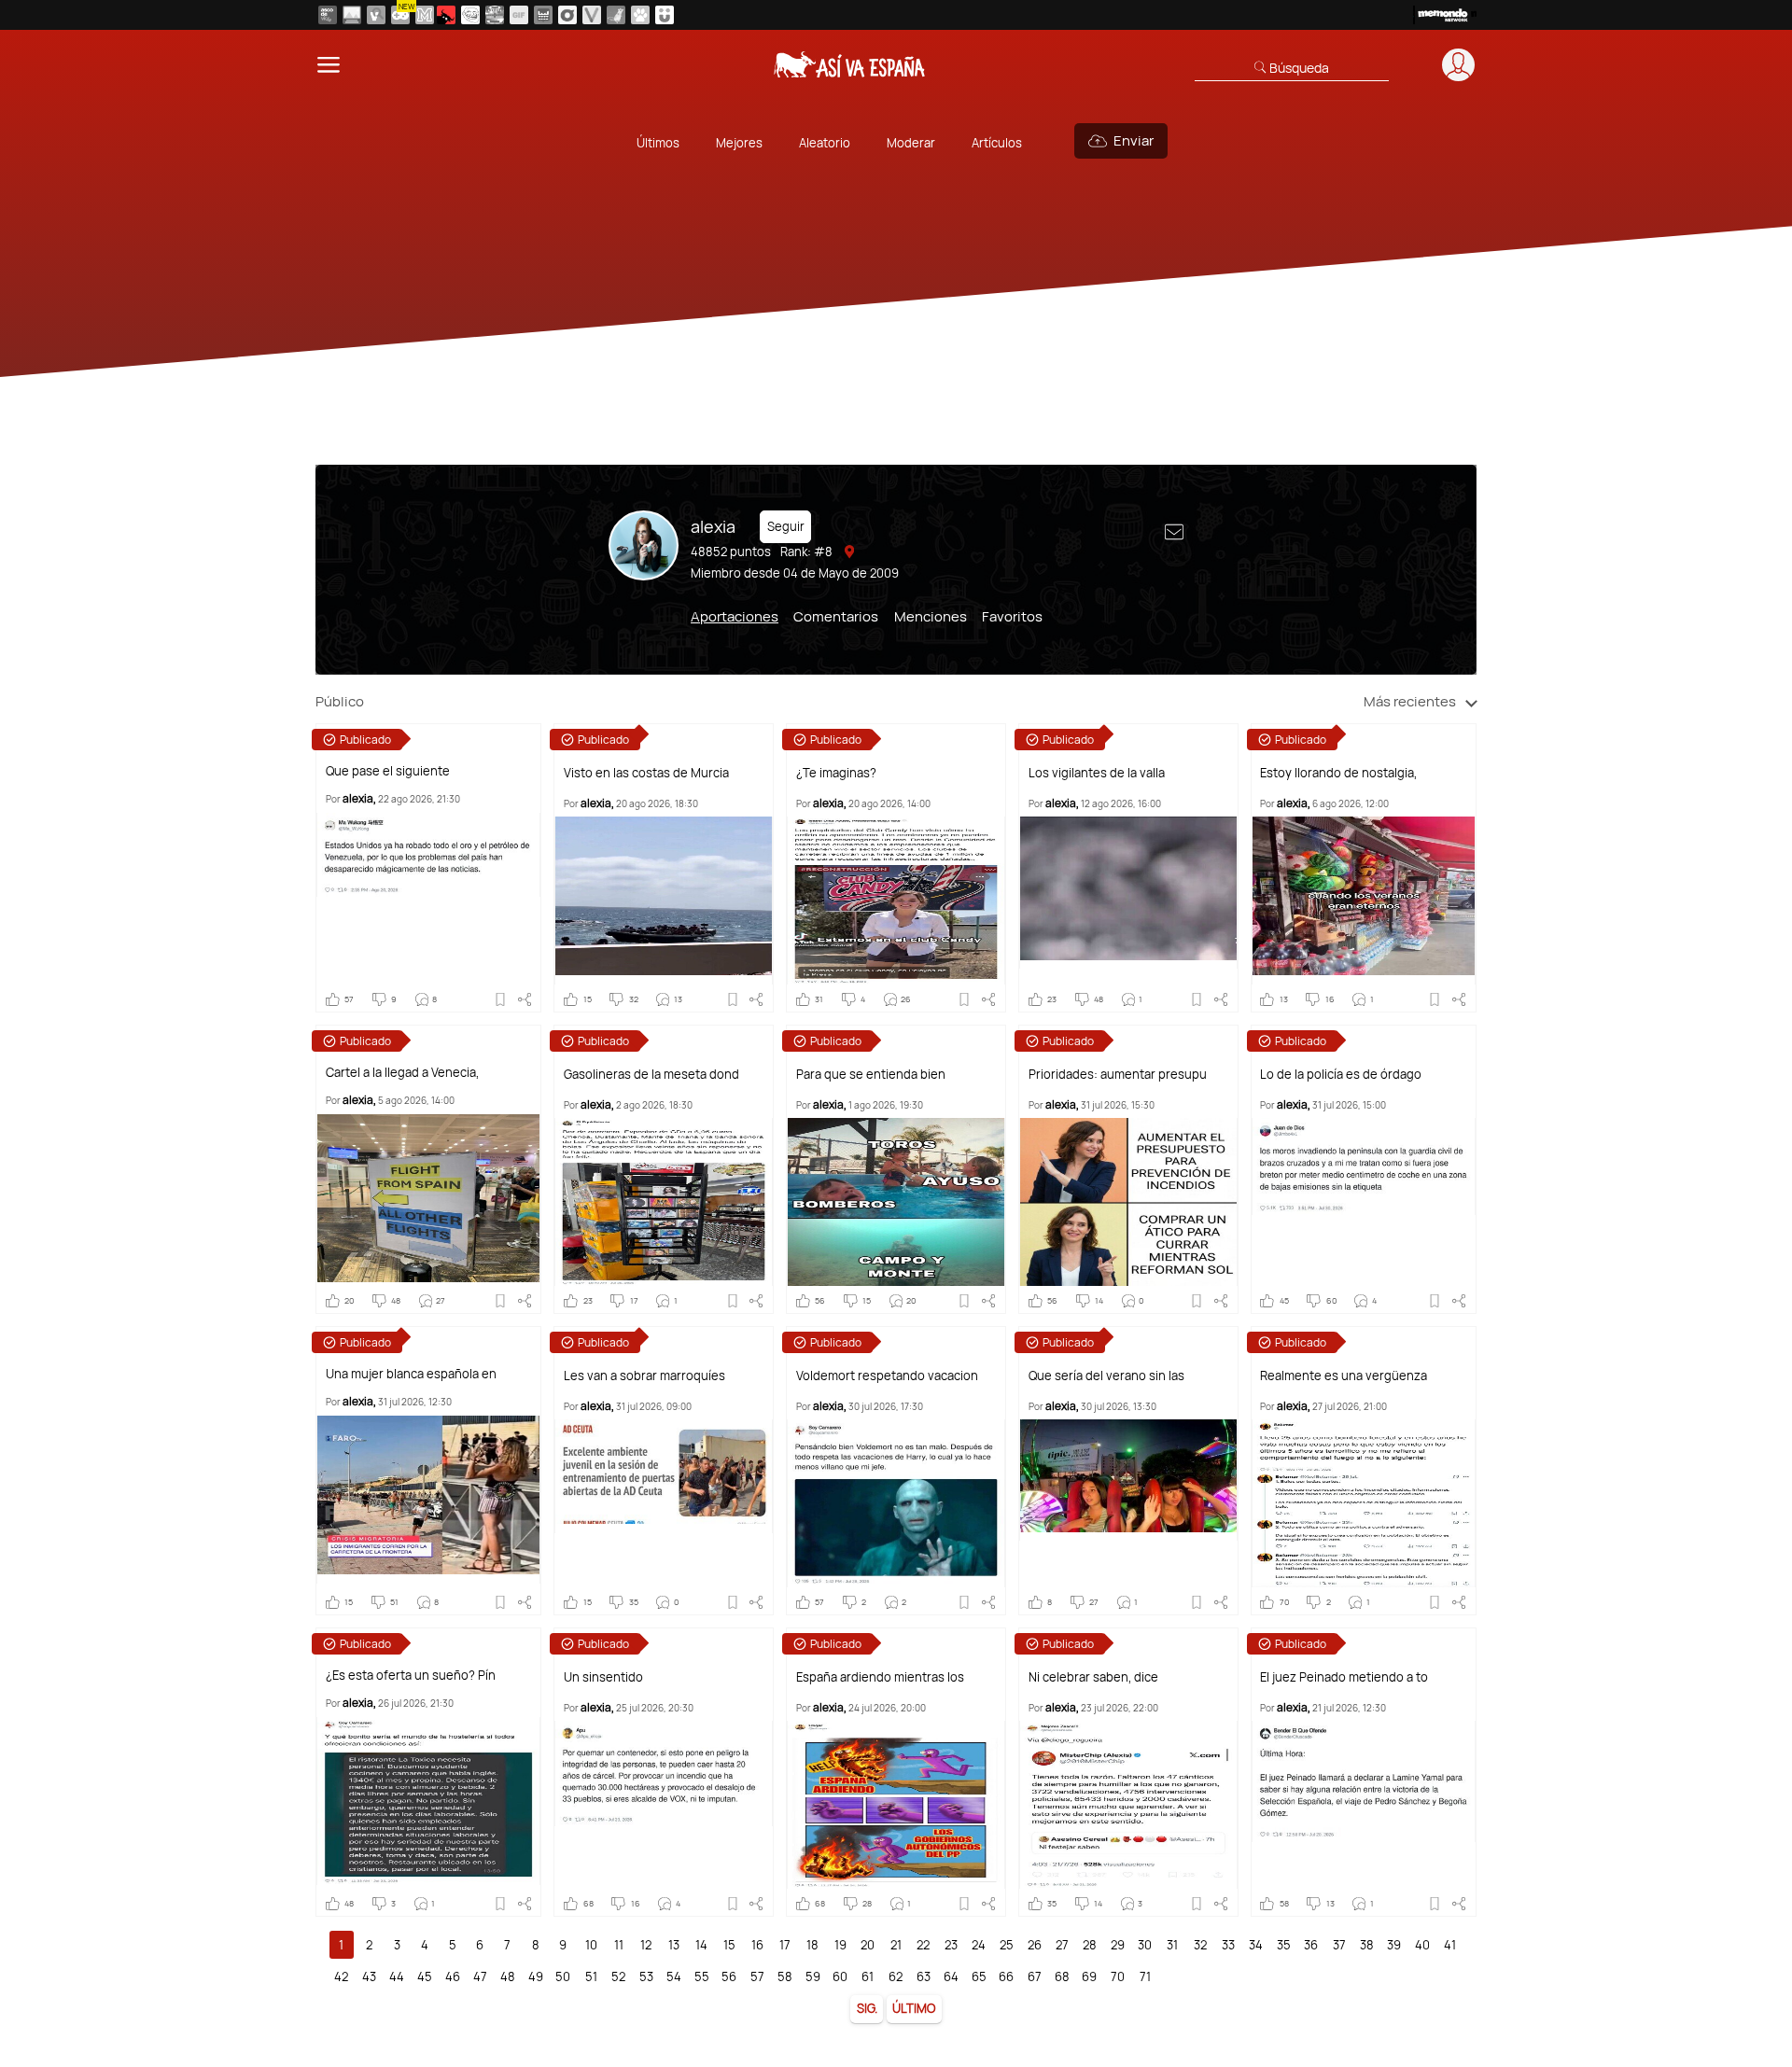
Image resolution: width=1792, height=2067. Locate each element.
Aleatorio (825, 143)
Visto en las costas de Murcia (646, 773)
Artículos (997, 143)
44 (397, 1976)
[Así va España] (446, 15)
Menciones (931, 616)
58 (785, 1976)
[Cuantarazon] (352, 15)
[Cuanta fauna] (640, 15)
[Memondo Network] (1445, 15)
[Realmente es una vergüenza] (1364, 1503)
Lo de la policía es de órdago (1341, 1075)
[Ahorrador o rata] (616, 15)
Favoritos (1012, 616)
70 (1118, 1976)
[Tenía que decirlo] (543, 15)
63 (924, 1976)
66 (1006, 1976)
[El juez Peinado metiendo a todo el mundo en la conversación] (1364, 1781)
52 (618, 1976)
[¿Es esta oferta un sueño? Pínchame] (428, 1801)
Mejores (739, 143)
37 (1339, 1945)
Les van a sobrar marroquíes (644, 1376)
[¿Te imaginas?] (896, 901)
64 (951, 1976)
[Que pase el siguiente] (428, 855)
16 (757, 1945)
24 (979, 1945)
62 (896, 1976)
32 (1200, 1945)
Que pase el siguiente (388, 771)
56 (729, 1976)
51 (591, 1976)
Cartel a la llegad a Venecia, (402, 1073)
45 (425, 1976)
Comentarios (836, 616)
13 (674, 1945)
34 (1256, 1945)
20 (868, 1945)
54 (674, 1976)
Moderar (911, 143)
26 (1035, 1945)
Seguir (786, 526)
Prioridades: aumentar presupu (1118, 1075)
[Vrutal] (400, 15)
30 (1145, 1945)
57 (757, 1976)
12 (646, 1945)
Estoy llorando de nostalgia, (1338, 773)
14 (701, 1945)
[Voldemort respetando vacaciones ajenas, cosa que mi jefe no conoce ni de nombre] (896, 1503)
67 (1035, 1976)
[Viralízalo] (592, 15)
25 (1007, 1945)
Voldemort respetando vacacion (887, 1376)
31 (1172, 1945)
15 (729, 1945)
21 (896, 1945)
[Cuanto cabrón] (470, 15)
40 (1422, 1945)
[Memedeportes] (425, 15)
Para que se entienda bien (871, 1075)
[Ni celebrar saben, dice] (1128, 1805)
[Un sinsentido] (664, 1774)
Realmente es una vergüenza (1344, 1376)
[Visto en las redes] (376, 15)
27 (1062, 1945)
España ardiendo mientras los (880, 1677)
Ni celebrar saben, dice (1093, 1677)
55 (702, 1976)
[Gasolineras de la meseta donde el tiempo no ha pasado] (664, 1202)
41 (1450, 1945)
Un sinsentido (603, 1677)
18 (812, 1945)
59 (813, 1976)
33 (1228, 1945)
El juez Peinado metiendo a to (1344, 1677)
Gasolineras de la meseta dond (651, 1075)
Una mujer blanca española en (411, 1374)
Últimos (658, 143)
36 (1311, 1945)
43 (369, 1976)
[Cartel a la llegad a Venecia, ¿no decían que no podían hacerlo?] (428, 1198)
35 (1284, 1945)
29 (1118, 1945)
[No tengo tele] (495, 15)
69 (1089, 1976)
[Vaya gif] (519, 15)
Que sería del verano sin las (1106, 1376)
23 (951, 1945)
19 (840, 1945)
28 (1090, 1945)
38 (1367, 1945)
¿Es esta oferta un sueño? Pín (411, 1676)
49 (536, 1976)
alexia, (359, 798)
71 (1145, 1976)
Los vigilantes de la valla (1097, 773)
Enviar (1134, 140)
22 (923, 1945)
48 (508, 1976)
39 (1394, 1945)
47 (480, 1976)
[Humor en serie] (665, 15)
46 (453, 1976)
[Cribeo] (567, 15)
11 (619, 1945)
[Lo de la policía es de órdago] (1364, 1166)
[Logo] (850, 64)
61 (868, 1976)
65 (979, 1976)
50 (563, 1976)
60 (840, 1976)
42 (341, 1976)
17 (785, 1945)
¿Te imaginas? (836, 773)
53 (646, 1976)
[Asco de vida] (328, 15)
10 (591, 1945)
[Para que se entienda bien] (896, 1202)
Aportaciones (735, 616)
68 (1062, 1976)
